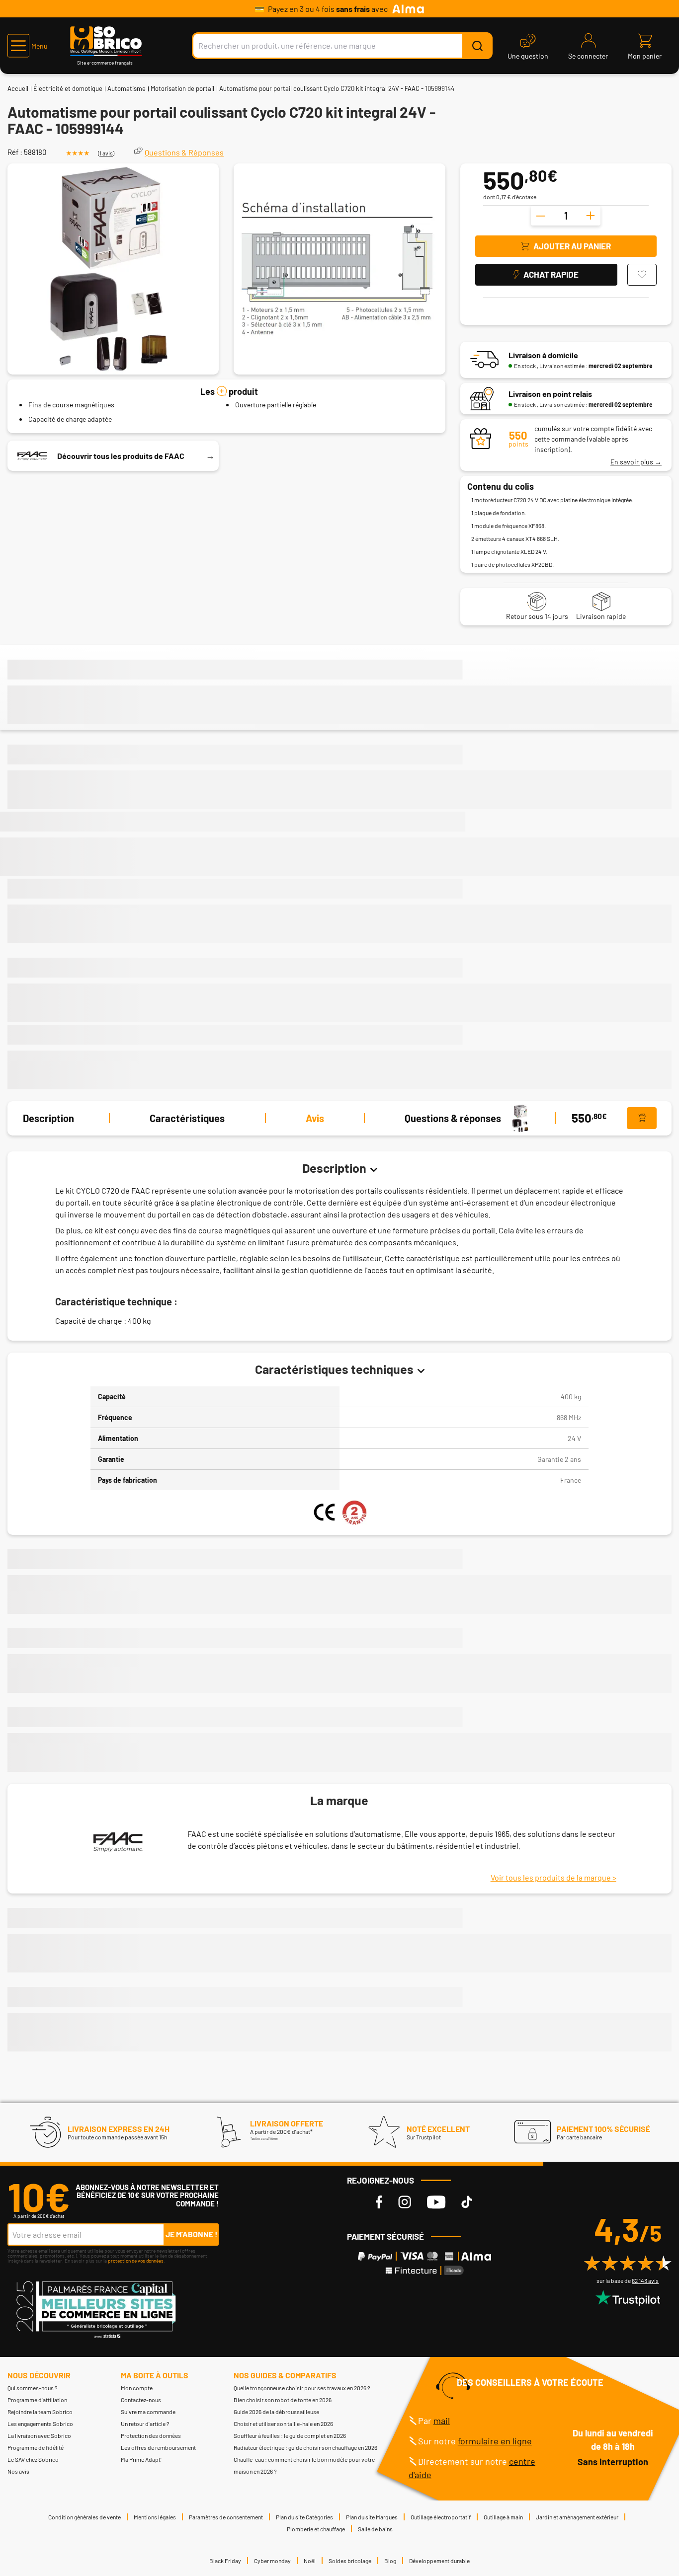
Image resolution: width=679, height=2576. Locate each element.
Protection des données (151, 2435)
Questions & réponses (453, 1118)
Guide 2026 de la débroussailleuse (276, 2412)
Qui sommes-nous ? (33, 2388)
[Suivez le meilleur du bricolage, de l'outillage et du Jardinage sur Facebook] (379, 2202)
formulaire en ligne (495, 2441)
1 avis (106, 153)
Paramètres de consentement (226, 2517)
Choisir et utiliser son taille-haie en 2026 (283, 2424)
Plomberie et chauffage (316, 2529)
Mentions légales (155, 2517)
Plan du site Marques (372, 2517)
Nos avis (18, 2471)
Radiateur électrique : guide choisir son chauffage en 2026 (305, 2447)
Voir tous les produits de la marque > (553, 1877)
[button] (28, 46)
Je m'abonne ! (192, 2234)
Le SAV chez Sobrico (33, 2459)
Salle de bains (375, 2529)
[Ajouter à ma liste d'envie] (642, 275)
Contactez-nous (141, 2400)
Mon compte (137, 2388)
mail (442, 2421)
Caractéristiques (187, 1118)
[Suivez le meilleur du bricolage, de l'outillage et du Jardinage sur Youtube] (436, 2202)
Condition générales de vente (85, 2517)
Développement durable (439, 2561)
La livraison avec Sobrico (39, 2435)
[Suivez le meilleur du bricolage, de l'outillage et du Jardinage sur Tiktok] (467, 2202)
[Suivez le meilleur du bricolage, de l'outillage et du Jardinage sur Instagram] (405, 2202)
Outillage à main (503, 2517)
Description (48, 1118)
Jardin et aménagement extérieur (577, 2517)
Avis (315, 1118)
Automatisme (127, 88)
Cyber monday (272, 2561)
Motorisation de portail (182, 88)
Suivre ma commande (148, 2412)
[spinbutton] (566, 216)
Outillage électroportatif (441, 2517)
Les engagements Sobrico (40, 2424)
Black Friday (225, 2561)
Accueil (18, 88)
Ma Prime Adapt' (141, 2459)
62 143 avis (645, 2280)
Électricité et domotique (68, 88)
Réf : (15, 152)
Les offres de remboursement (158, 2447)
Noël (310, 2561)
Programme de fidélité (36, 2447)
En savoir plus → (636, 462)
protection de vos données (136, 2261)
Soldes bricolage (350, 2561)
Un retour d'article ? (145, 2424)
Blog (390, 2561)
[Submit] (477, 46)
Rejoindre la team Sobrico (40, 2412)
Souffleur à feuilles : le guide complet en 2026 (290, 2435)
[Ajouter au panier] (642, 1118)
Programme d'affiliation (37, 2400)
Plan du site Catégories (304, 2517)
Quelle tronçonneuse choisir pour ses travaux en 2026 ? (302, 2388)
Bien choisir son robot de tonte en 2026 (283, 2400)
